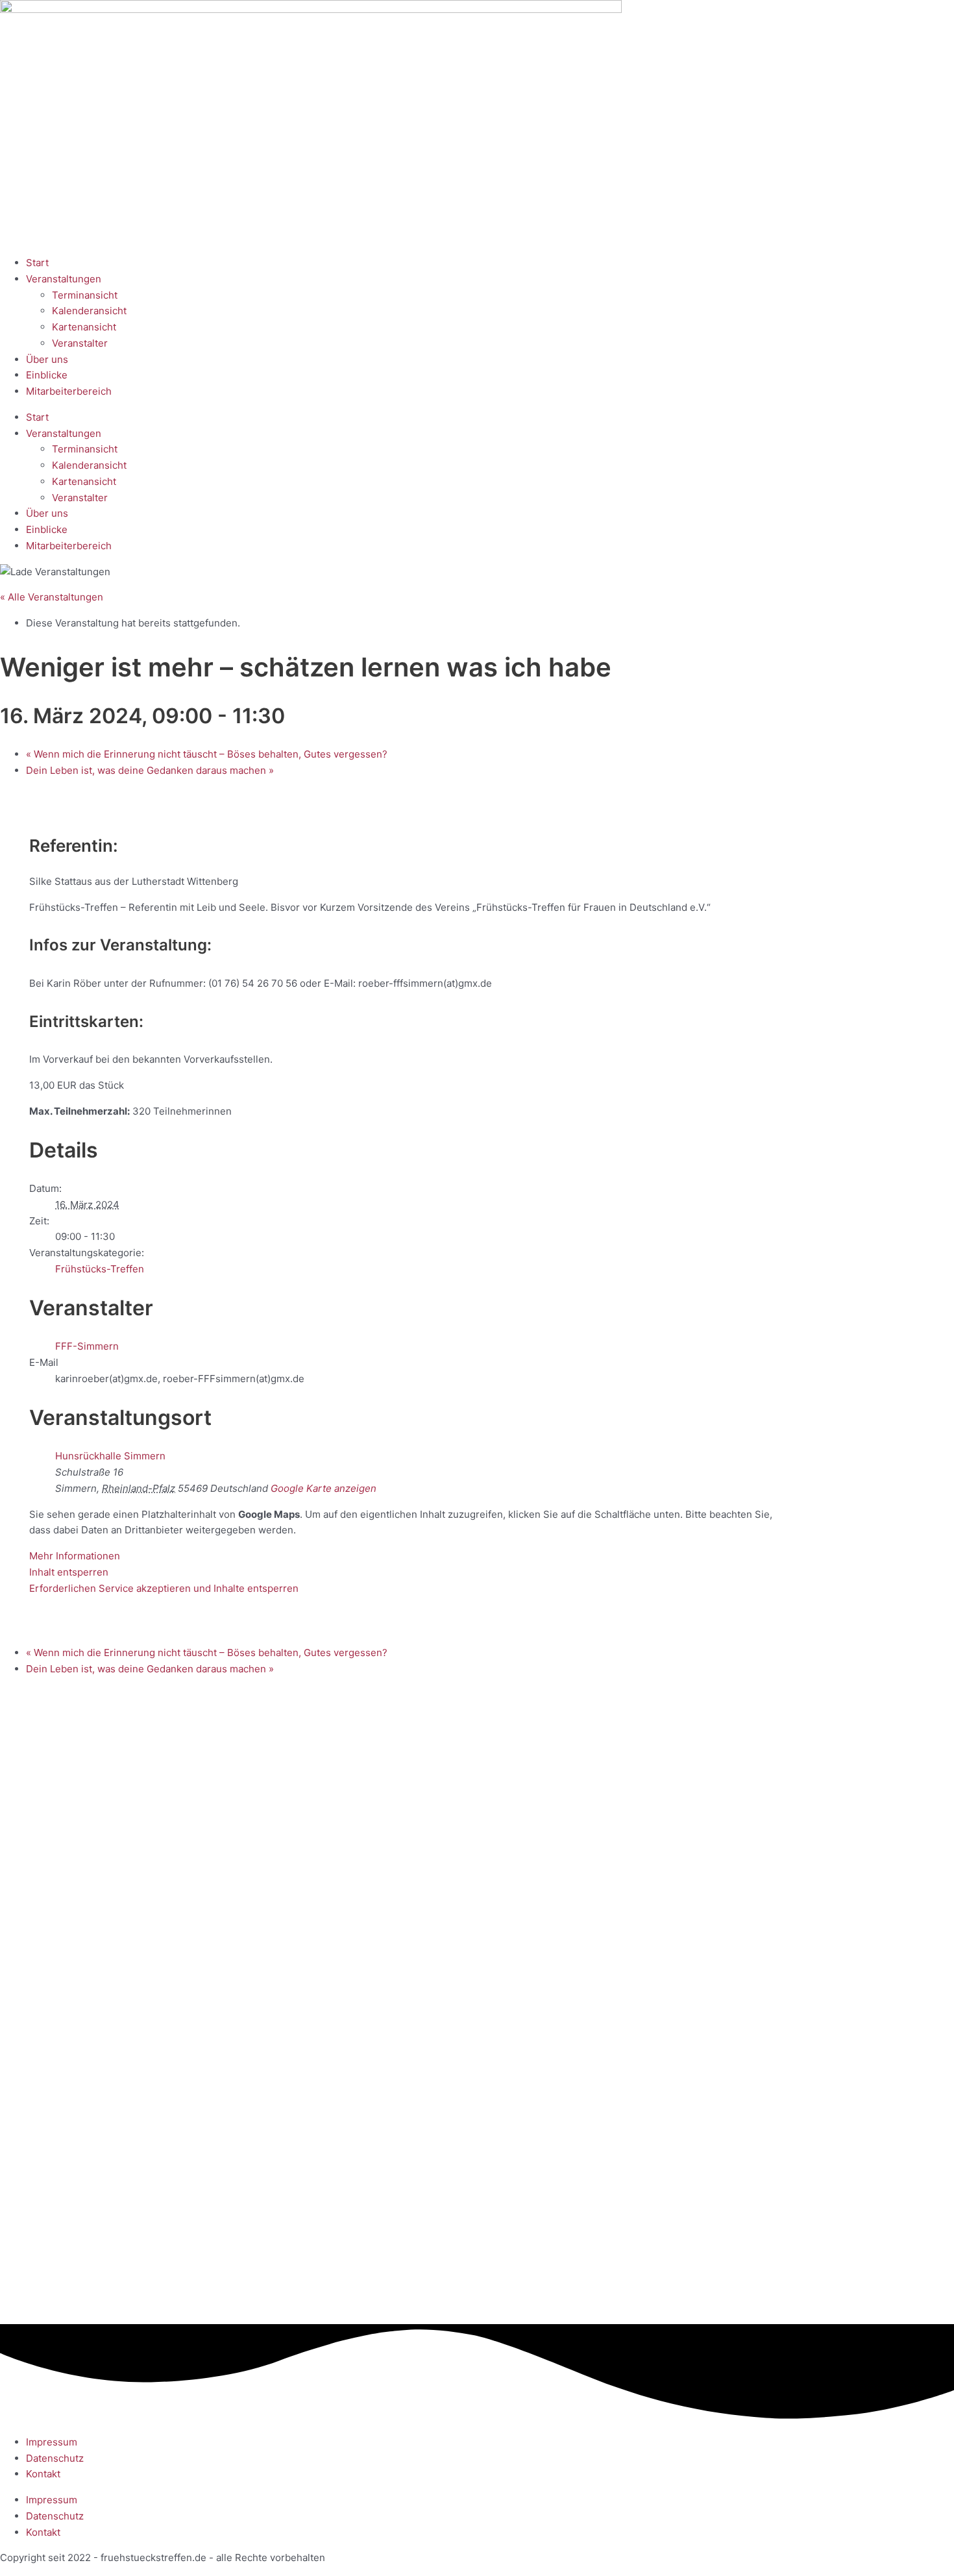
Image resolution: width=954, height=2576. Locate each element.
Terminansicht (85, 295)
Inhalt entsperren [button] (69, 1572)
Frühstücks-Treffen (100, 1269)
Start (37, 263)
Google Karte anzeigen (324, 1488)
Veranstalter (80, 343)
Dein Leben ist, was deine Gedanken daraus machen (150, 770)
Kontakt (43, 2474)
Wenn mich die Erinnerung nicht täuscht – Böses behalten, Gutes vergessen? (207, 754)
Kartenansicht (84, 327)
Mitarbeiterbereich (69, 391)
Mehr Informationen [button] (75, 1556)
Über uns (47, 359)
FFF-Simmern (87, 1346)
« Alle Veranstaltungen (52, 597)
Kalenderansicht (89, 311)
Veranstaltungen (64, 279)
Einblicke (47, 375)
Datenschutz (55, 2458)
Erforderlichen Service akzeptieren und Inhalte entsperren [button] (164, 1588)
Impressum (52, 2442)
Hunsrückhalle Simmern (110, 1456)
